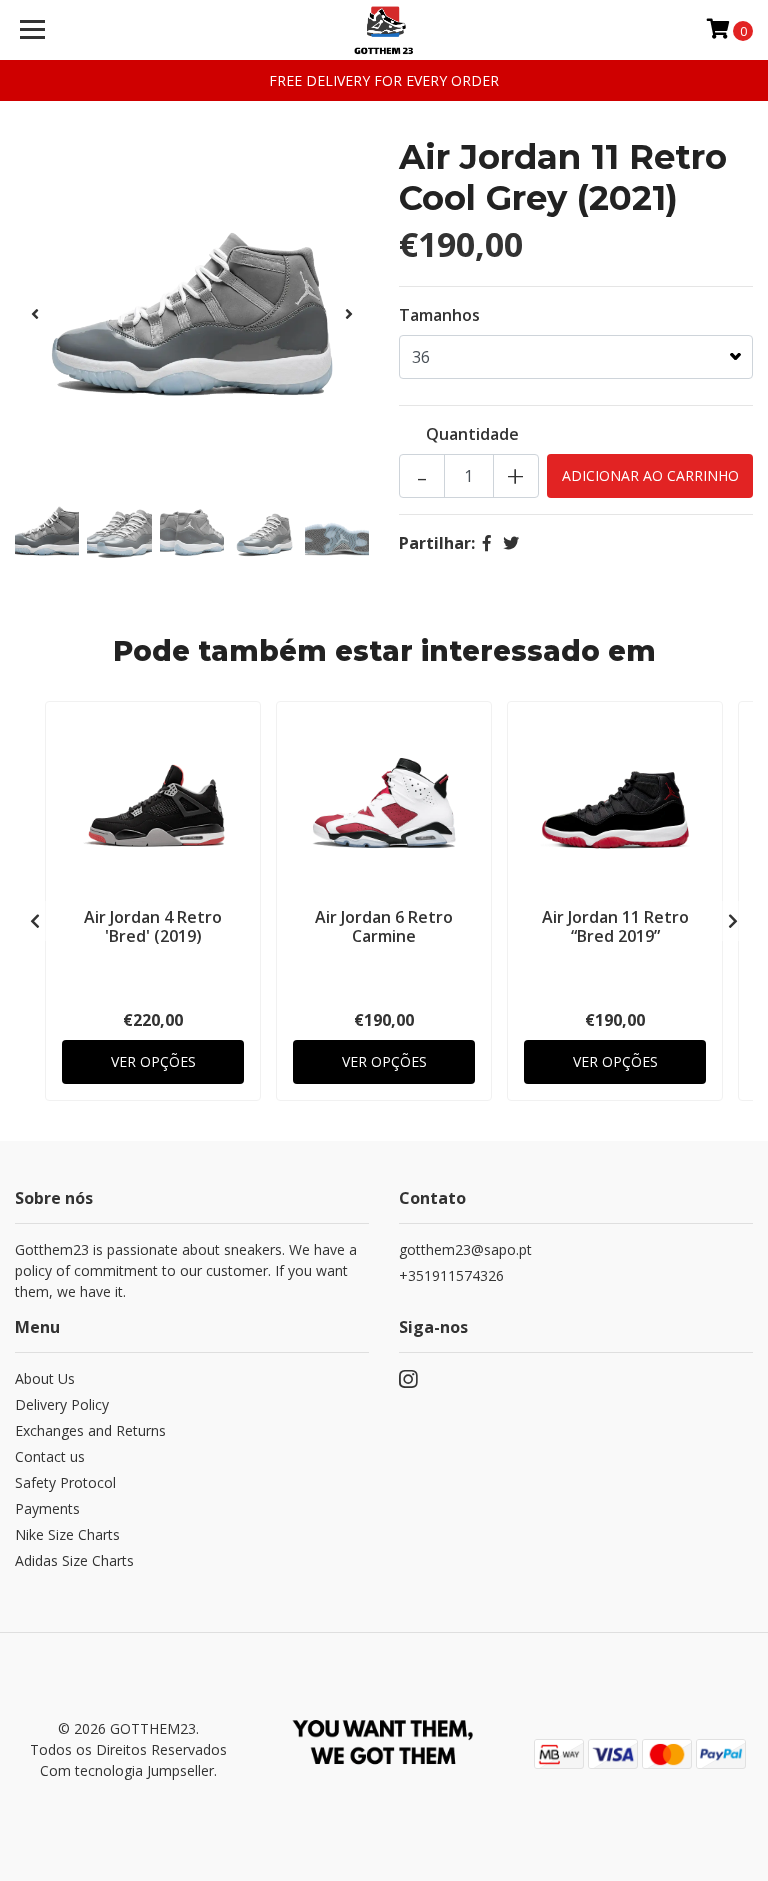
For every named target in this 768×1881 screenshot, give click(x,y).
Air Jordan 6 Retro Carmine (384, 926)
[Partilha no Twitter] (511, 543)
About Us (45, 1378)
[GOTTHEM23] (384, 30)
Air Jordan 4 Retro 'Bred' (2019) (153, 926)
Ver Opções (153, 1061)
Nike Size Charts (67, 1534)
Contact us (50, 1456)
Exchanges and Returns (90, 1430)
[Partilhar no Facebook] (487, 543)
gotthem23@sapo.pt (465, 1249)
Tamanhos (439, 315)
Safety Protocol (65, 1482)
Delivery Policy (62, 1404)
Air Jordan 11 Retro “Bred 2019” (615, 926)
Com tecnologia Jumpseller (127, 1770)
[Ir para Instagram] (408, 1383)
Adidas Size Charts (74, 1560)
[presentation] (35, 314)
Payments (47, 1508)
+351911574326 (451, 1275)
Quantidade (472, 434)
